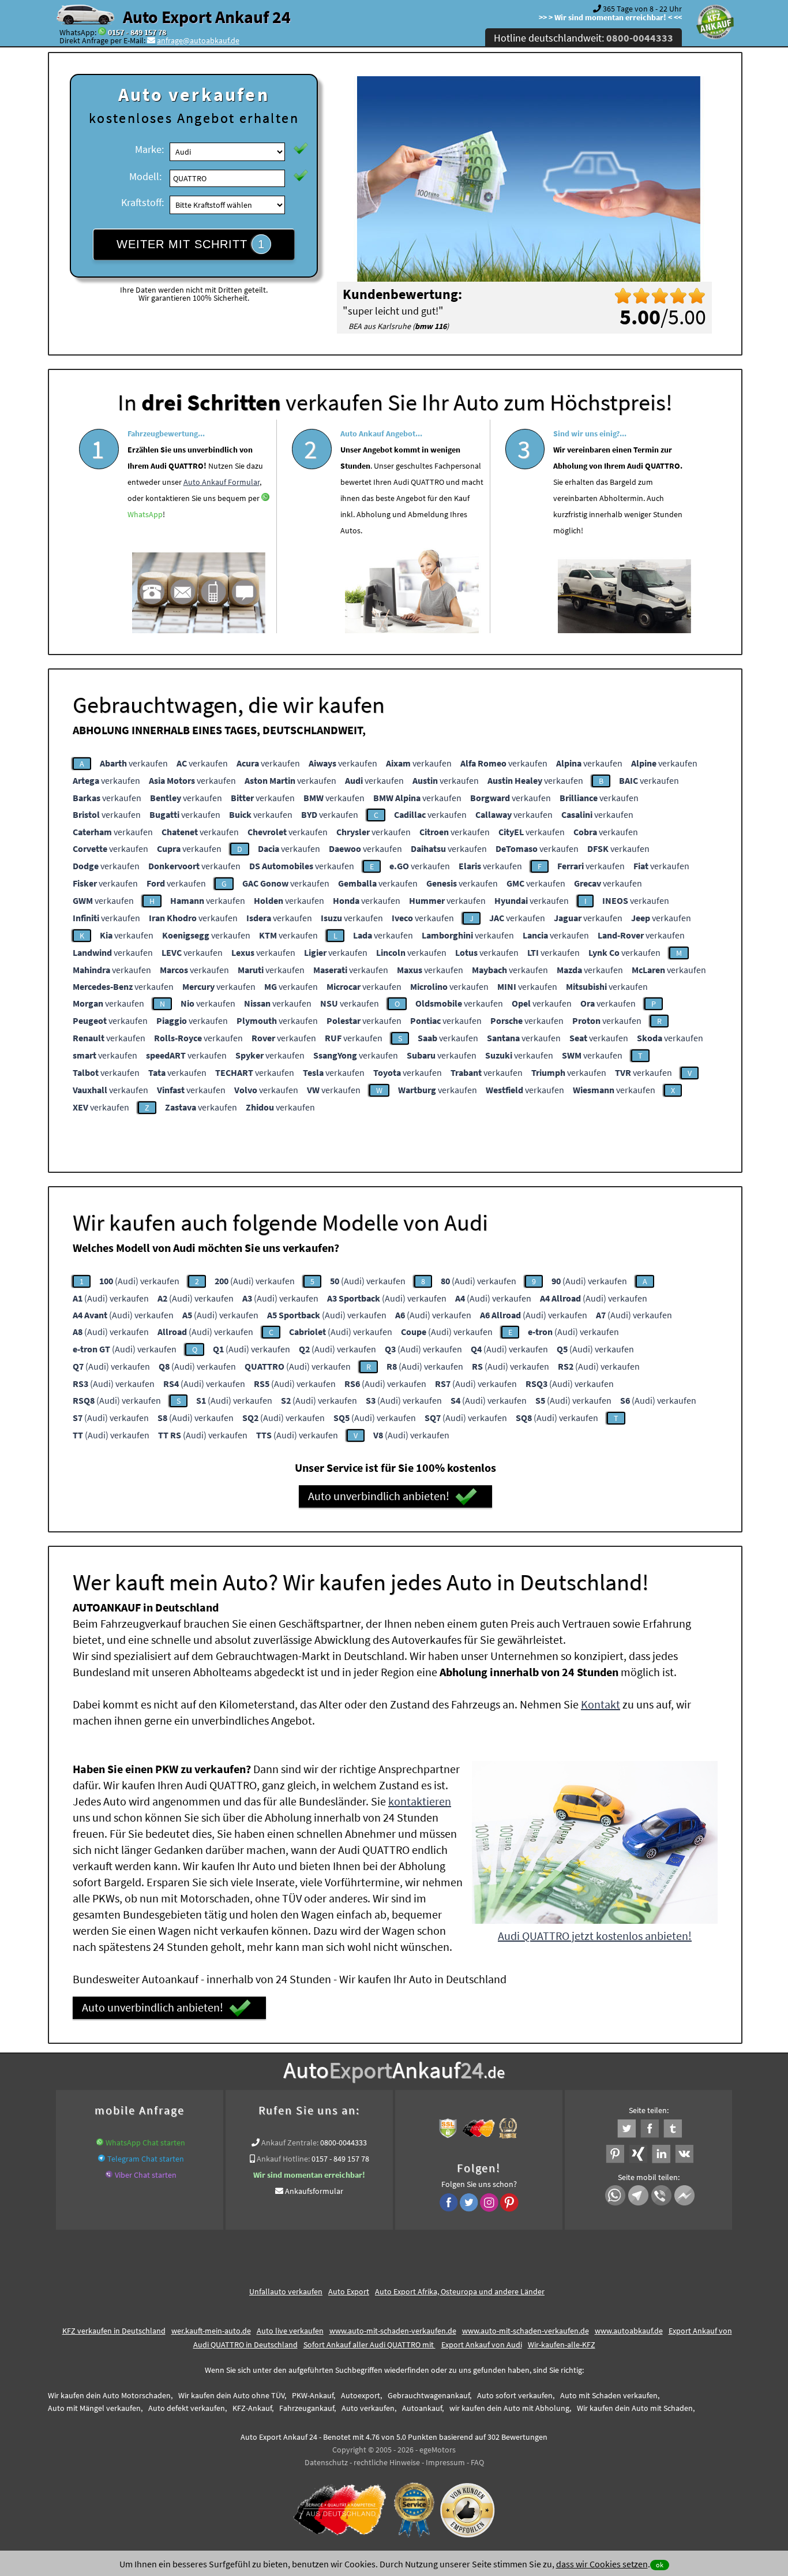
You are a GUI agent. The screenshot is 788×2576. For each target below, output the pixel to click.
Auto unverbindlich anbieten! (379, 1496)
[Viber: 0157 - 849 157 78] (109, 2175)
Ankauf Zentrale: (290, 2143)
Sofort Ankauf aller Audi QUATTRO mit (369, 2345)
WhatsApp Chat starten (145, 2143)
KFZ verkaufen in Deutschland (114, 2331)
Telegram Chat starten (146, 2159)
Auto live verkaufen (290, 2331)
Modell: (145, 176)
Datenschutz (326, 2462)
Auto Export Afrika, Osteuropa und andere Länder (460, 2291)
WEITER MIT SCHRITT (191, 244)
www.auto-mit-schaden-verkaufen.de (393, 2331)
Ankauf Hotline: (283, 2159)
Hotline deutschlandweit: (584, 38)
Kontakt (601, 1704)
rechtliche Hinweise (387, 2462)
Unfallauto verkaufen (286, 2291)
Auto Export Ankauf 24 (207, 17)
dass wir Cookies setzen (602, 2564)
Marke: (149, 149)
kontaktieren (420, 1801)
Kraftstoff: (142, 202)
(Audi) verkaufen (139, 1281)
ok (660, 2565)
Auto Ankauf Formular (222, 482)
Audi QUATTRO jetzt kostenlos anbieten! (595, 1936)
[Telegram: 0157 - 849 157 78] (102, 2159)
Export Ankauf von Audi (482, 2345)
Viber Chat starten (146, 2175)
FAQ (477, 2462)
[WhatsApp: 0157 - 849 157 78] (102, 32)
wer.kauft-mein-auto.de (211, 2331)
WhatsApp (145, 514)
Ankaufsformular (314, 2191)
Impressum (445, 2462)
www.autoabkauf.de (629, 2331)
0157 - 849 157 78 (137, 32)
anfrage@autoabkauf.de (198, 40)
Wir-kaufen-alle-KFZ (562, 2345)
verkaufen (134, 763)
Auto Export (349, 2291)
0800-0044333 (344, 2143)
